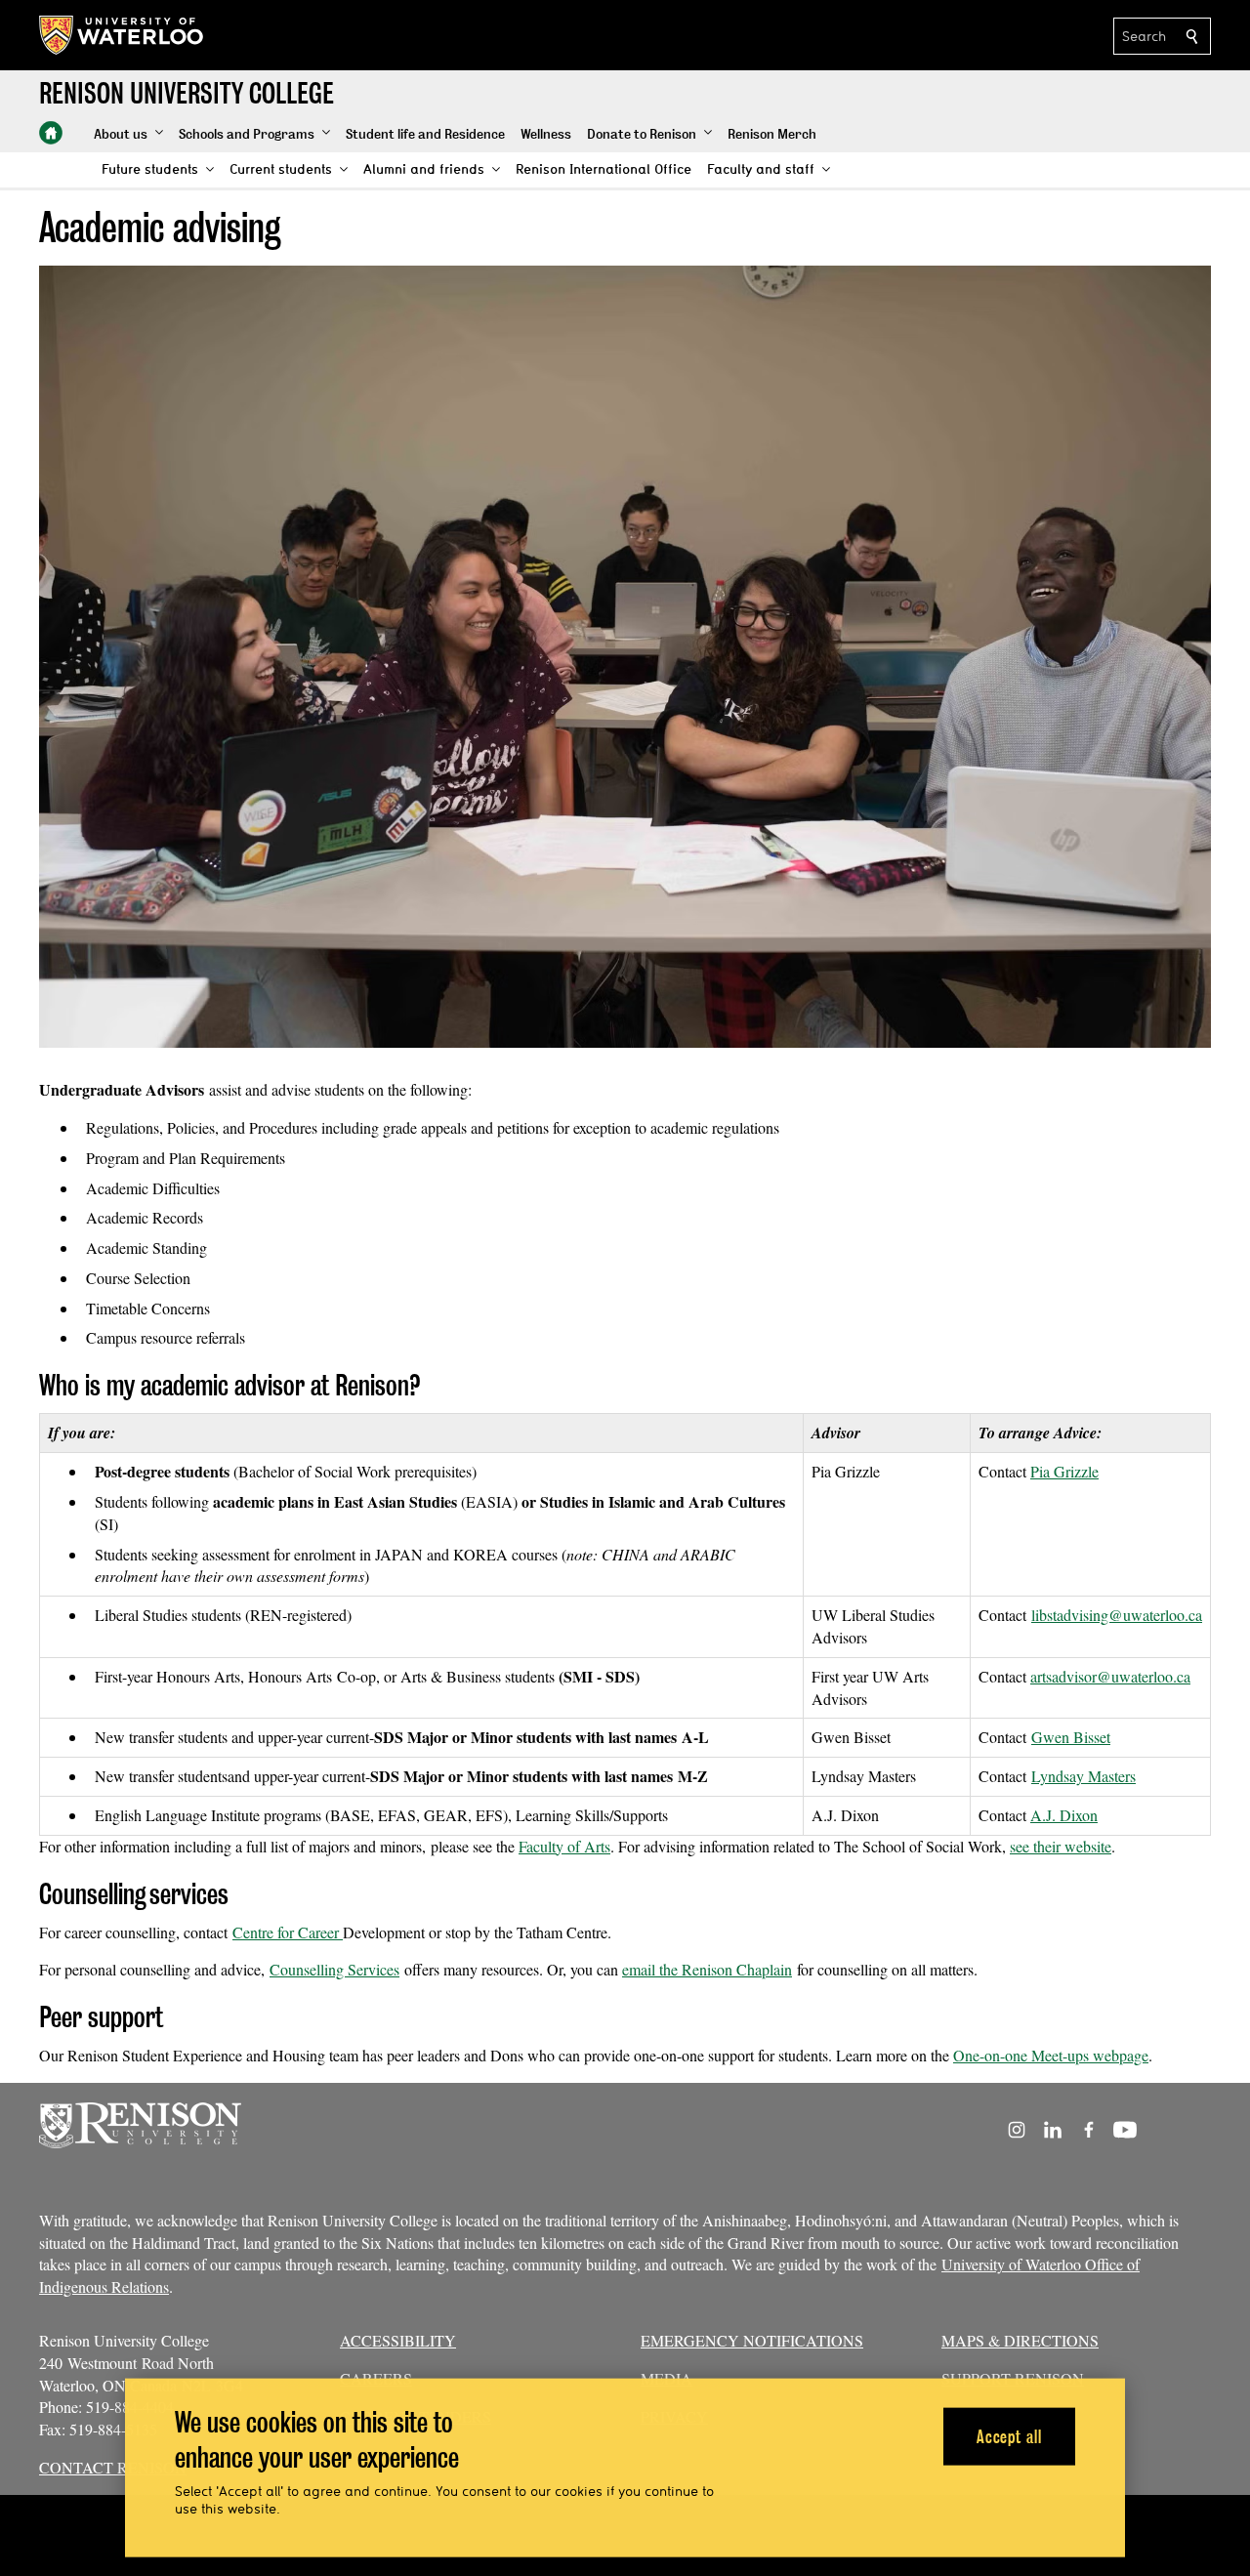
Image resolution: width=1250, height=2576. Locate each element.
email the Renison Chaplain (707, 1969)
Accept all (1009, 2436)
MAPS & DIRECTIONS (1020, 2340)
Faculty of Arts (564, 1846)
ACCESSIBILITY (398, 2340)
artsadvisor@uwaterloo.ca (1110, 1676)
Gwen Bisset (1071, 1737)
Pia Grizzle (1064, 1471)
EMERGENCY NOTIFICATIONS (752, 2340)
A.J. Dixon (1064, 1815)
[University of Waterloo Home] (122, 35)
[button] (128, 135)
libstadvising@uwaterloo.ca (1117, 1615)
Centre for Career (288, 1932)
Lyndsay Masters (1083, 1776)
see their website (1061, 1846)
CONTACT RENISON (113, 2467)
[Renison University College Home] (51, 133)
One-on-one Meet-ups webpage (1051, 2055)
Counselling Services (334, 1969)
